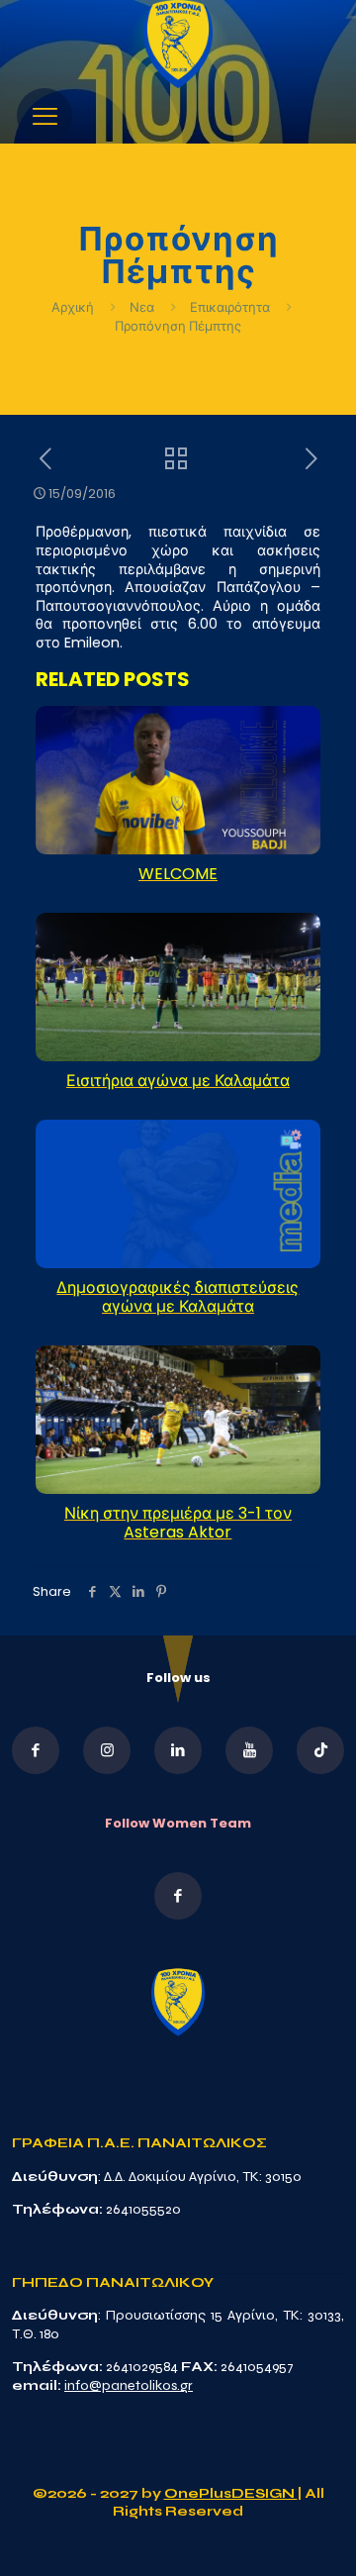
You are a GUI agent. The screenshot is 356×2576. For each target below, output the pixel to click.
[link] (178, 44)
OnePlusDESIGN (231, 2493)
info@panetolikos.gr (129, 2385)
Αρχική (74, 307)
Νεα (142, 307)
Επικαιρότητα (230, 307)
